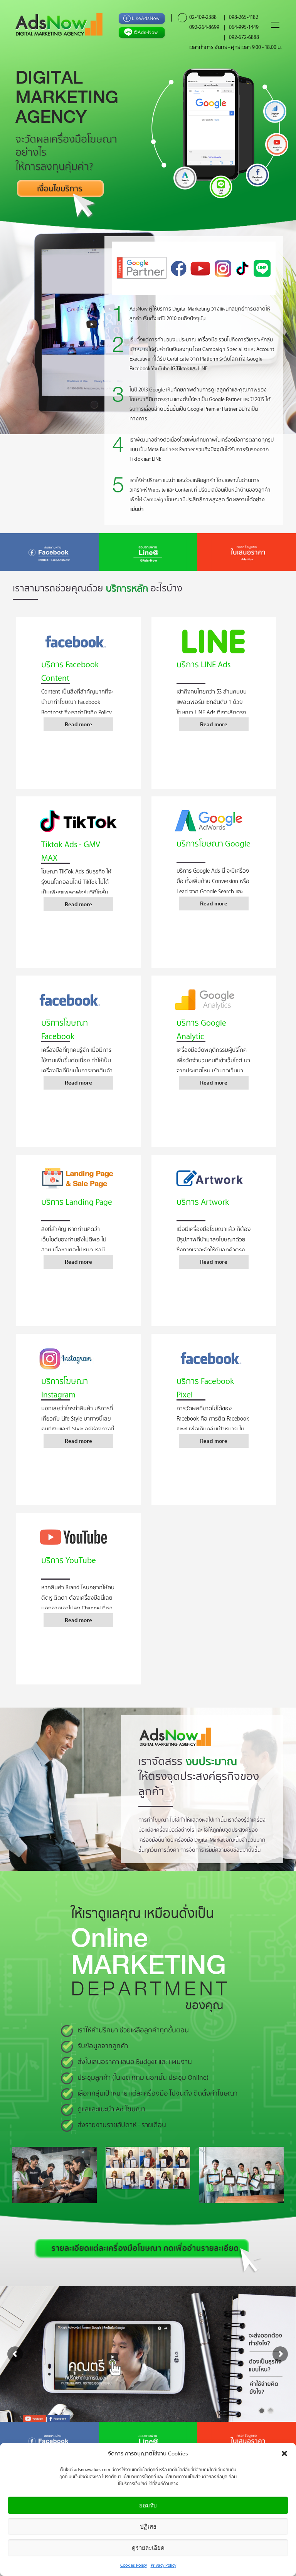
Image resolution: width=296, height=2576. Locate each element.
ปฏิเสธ (148, 2526)
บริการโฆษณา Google (214, 843)
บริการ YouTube (69, 1560)
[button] (284, 2453)
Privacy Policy (163, 2565)
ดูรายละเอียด (148, 2548)
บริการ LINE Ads (203, 664)
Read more (78, 724)
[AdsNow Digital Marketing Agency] (59, 24)
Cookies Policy (134, 2565)
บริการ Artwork (203, 1202)
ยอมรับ (148, 2505)
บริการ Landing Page (77, 1202)
